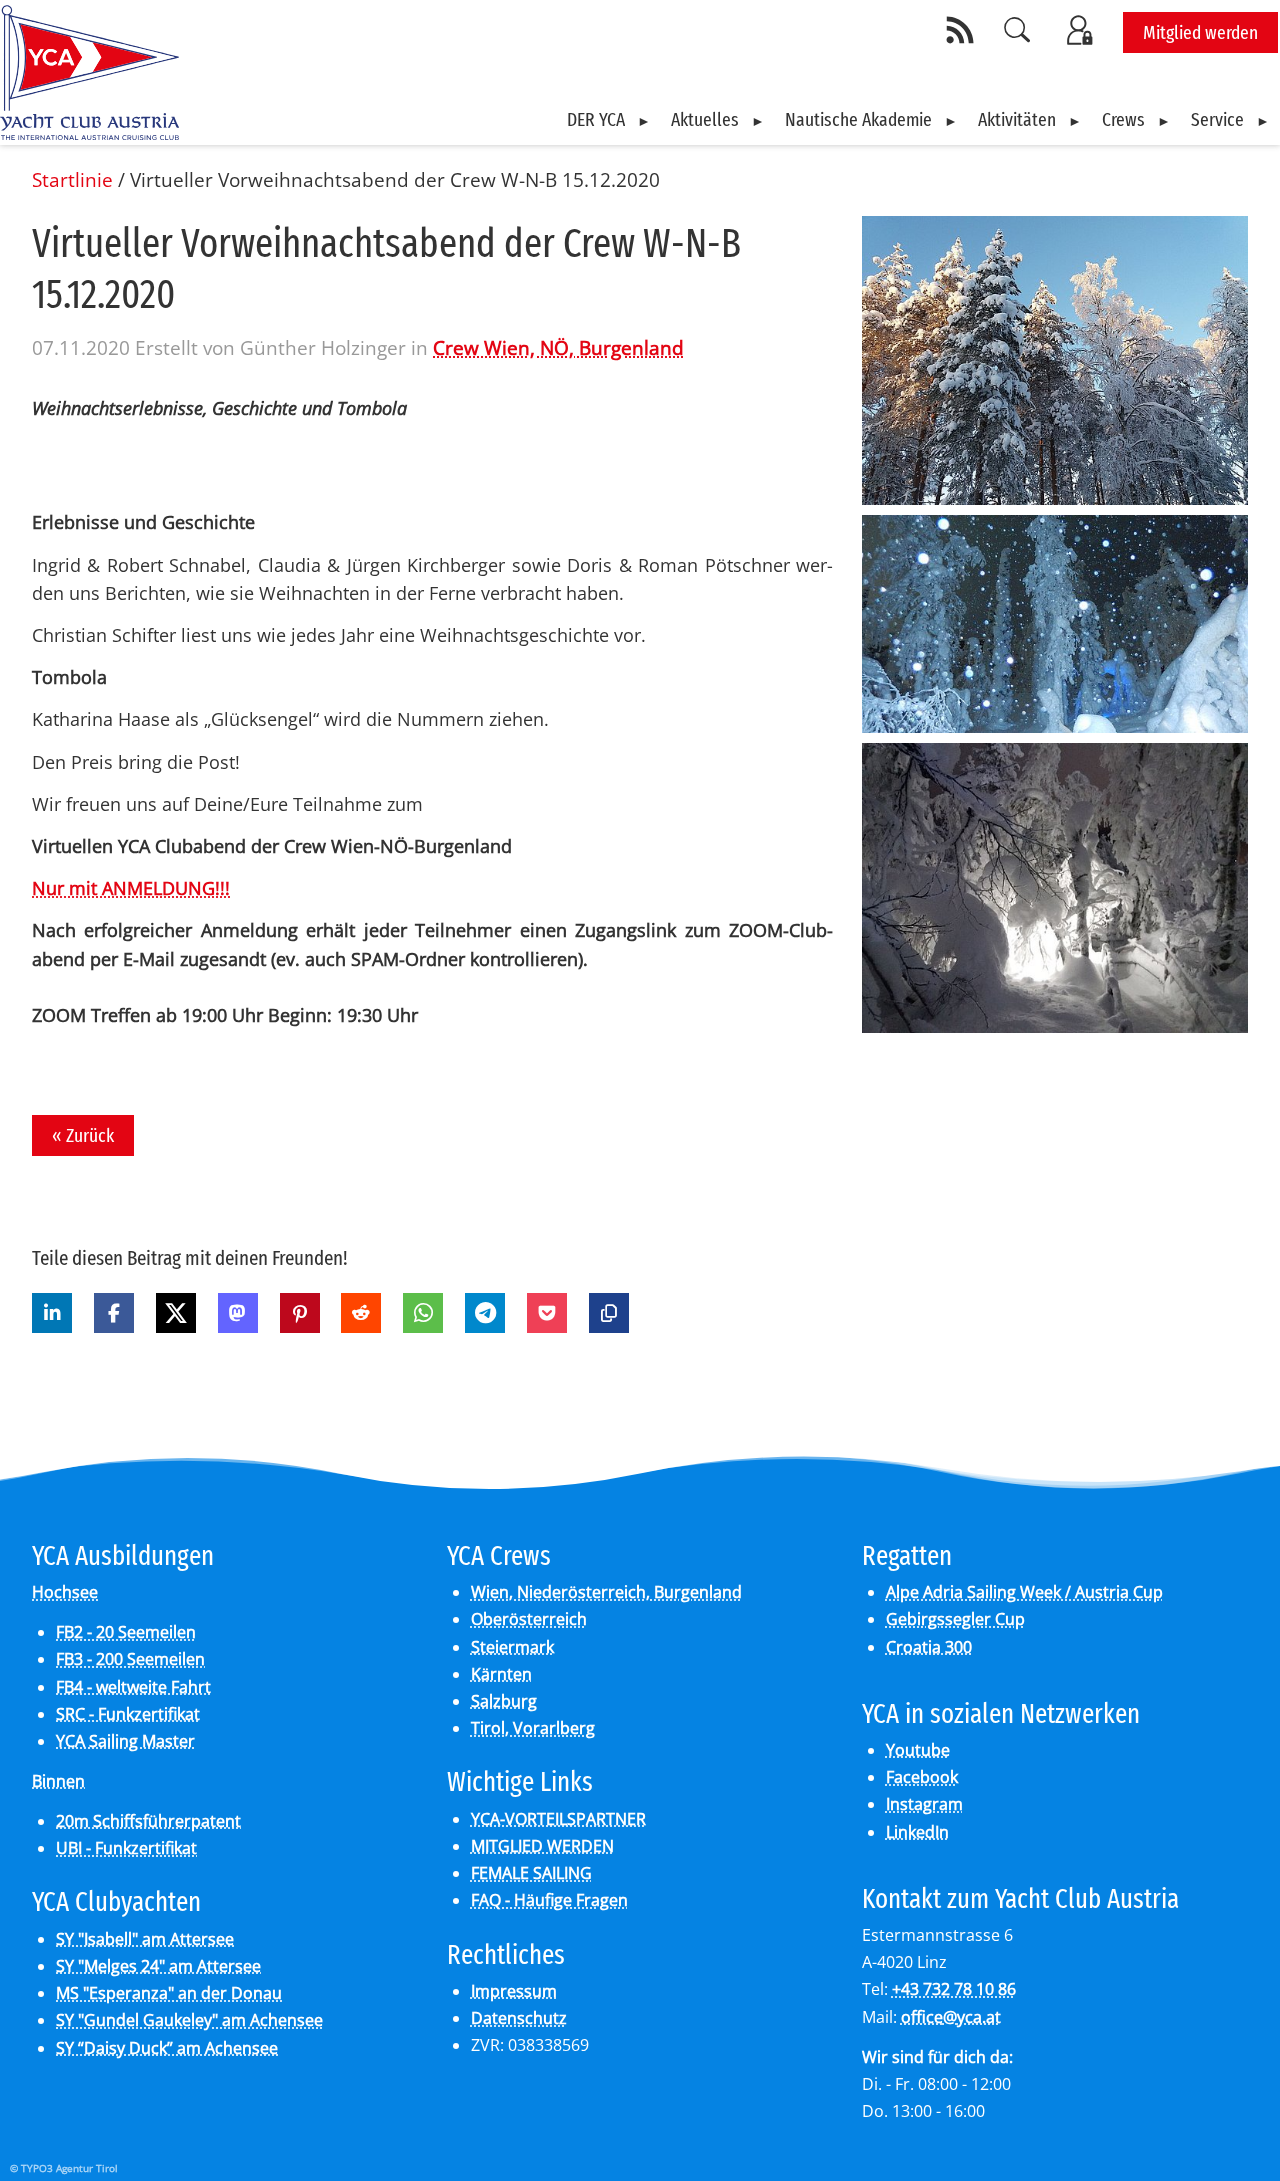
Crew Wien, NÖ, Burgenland (558, 347)
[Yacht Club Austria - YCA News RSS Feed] (963, 30)
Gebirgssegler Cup (955, 1619)
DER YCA (596, 119)
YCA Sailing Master (125, 1741)
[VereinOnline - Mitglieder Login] (1083, 30)
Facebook (922, 1777)
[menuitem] (609, 120)
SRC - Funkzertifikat (128, 1714)
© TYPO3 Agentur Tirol (64, 2168)
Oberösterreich (529, 1619)
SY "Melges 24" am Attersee (158, 1966)
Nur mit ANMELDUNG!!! (131, 888)
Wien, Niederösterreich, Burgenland (606, 1592)
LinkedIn (917, 1832)
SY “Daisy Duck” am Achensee (167, 2048)
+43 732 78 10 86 (954, 1989)
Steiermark (512, 1647)
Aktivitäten (1017, 119)
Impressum (514, 1991)
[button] (52, 1313)
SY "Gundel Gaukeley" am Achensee (189, 2020)
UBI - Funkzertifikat (126, 1848)
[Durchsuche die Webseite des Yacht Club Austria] (1018, 30)
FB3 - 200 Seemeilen (130, 1659)
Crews (1123, 119)
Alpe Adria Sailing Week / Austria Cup (1024, 1592)
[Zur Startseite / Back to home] (89, 132)
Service (1217, 119)
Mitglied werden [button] (1200, 32)
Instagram (924, 1804)
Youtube (918, 1750)
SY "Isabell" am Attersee (145, 1939)
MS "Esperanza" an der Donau (169, 1993)
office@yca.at (951, 2017)
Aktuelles (705, 119)
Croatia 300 (929, 1647)
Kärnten (501, 1674)
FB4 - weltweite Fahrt (133, 1687)
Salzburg (504, 1701)
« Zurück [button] (83, 1135)
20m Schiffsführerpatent (148, 1821)
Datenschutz (519, 2018)
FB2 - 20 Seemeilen (126, 1632)
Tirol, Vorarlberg (533, 1728)
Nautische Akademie (858, 119)
